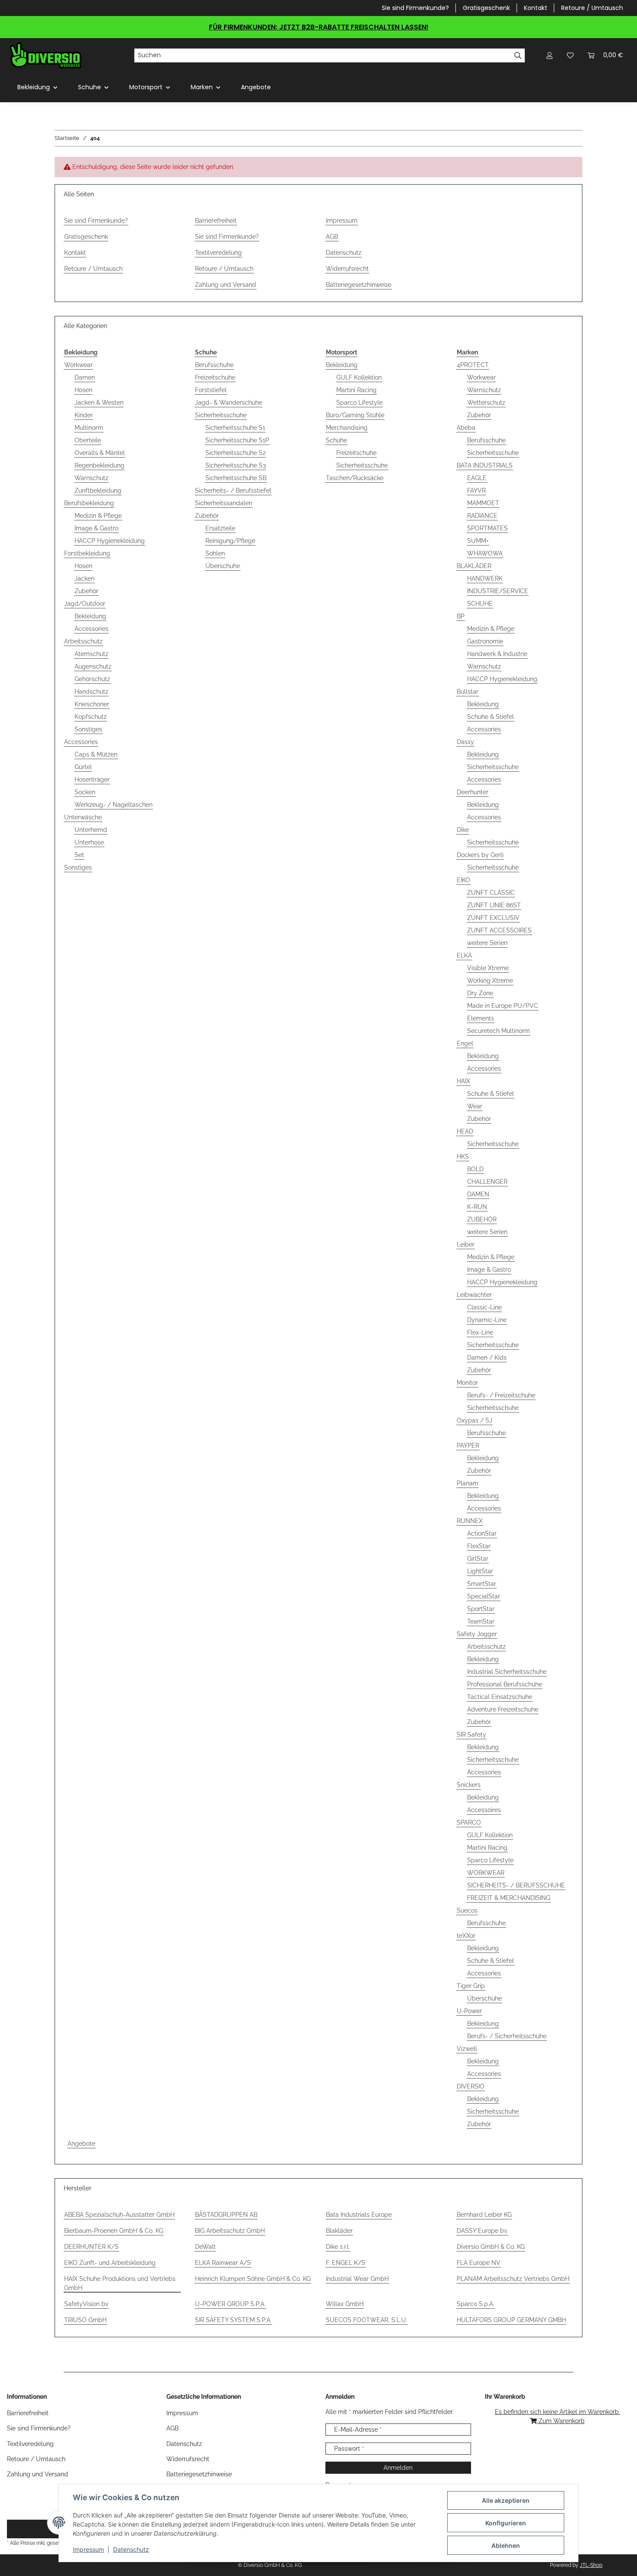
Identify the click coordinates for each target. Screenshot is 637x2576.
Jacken (84, 578)
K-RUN (477, 1207)
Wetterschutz (486, 403)
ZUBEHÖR (482, 1219)
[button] (549, 55)
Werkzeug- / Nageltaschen (114, 805)
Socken (85, 792)
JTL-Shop (591, 2565)
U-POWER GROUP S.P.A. (230, 2304)
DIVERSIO (471, 2086)
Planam (468, 1483)
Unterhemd (91, 830)
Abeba (466, 428)
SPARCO (469, 1822)
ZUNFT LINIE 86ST (494, 905)
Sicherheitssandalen (224, 503)
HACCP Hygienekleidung (110, 541)
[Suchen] (518, 55)
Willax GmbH (345, 2304)
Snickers (469, 1785)
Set (79, 855)
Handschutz (91, 692)
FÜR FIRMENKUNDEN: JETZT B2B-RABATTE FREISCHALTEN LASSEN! (319, 27)
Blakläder (339, 2231)
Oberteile (88, 440)
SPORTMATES (487, 528)
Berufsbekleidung (89, 503)
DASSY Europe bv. (482, 2231)
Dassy (465, 742)
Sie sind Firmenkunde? (415, 8)
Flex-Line (480, 1332)
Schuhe (336, 440)
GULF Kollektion (359, 377)
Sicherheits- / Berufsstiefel (233, 491)
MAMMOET (483, 503)
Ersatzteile (220, 528)
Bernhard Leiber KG (484, 2215)
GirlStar (478, 1559)
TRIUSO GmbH (85, 2320)
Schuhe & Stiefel (491, 717)
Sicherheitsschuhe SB (236, 478)
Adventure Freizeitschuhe (503, 1709)
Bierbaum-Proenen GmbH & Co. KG (114, 2231)
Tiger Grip (471, 1986)
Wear (475, 1106)
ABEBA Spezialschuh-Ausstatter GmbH (119, 2215)
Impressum (88, 2549)
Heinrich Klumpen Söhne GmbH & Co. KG (253, 2279)
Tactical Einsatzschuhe (500, 1697)
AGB (332, 237)
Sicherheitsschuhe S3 (236, 465)
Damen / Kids (487, 1358)
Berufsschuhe (214, 365)
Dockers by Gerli (480, 855)
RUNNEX (470, 1521)
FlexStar (479, 1546)
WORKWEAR (486, 1873)
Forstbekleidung (87, 553)
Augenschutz (93, 666)
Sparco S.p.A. (476, 2304)
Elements (481, 1018)
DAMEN (478, 1194)
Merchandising (347, 428)
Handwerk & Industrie (497, 654)
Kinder (84, 415)
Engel (465, 1043)
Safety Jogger (477, 1634)
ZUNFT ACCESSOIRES (499, 930)
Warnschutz (91, 478)
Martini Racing (356, 390)
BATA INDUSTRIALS (485, 465)
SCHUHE (480, 604)
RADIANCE (482, 516)
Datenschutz (131, 2549)
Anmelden (398, 2468)
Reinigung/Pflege (230, 541)
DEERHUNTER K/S (91, 2247)
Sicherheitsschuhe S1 (235, 428)
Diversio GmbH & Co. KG (491, 2247)
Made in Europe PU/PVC (503, 1006)
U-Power (469, 2011)
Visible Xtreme (488, 968)
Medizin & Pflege (98, 516)
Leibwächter (474, 1295)
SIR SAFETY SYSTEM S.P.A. (233, 2320)
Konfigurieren (506, 2523)
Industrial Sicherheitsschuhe (507, 1672)
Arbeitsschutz (83, 641)
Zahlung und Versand (226, 285)
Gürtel (83, 767)
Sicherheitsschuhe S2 (236, 453)
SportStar (481, 1609)
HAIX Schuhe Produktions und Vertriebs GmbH (120, 2283)
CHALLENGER (487, 1182)
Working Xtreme (490, 981)
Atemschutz (91, 654)
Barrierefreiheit (216, 221)
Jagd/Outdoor (85, 604)
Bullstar (468, 692)
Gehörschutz (92, 679)
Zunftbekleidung (98, 491)
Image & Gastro (96, 528)
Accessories (91, 629)
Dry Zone (480, 993)
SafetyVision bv (86, 2304)
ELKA (464, 955)
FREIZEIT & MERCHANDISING (509, 1898)
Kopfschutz (91, 717)
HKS (463, 1156)
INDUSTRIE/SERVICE (498, 591)
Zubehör (86, 591)
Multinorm (89, 428)
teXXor (466, 1936)
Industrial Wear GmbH (357, 2279)
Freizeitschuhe (215, 377)
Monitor (467, 1383)
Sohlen (215, 553)
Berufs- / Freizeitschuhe (501, 1395)
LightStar (480, 1571)
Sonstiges (88, 729)
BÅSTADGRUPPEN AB (226, 2215)
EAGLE (477, 478)
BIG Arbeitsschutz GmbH (230, 2231)
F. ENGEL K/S (346, 2263)
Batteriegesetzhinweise (359, 285)
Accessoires (484, 1810)
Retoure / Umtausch (592, 8)
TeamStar (481, 1621)
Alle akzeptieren (506, 2500)
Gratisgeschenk (486, 8)
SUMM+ (478, 541)
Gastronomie (485, 641)
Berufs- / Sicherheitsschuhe (507, 2036)
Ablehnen (506, 2545)
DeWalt (205, 2247)
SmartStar (482, 1584)
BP (461, 616)
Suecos (467, 1910)
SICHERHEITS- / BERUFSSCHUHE (516, 1885)
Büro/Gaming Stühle (355, 415)
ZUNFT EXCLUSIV (493, 918)
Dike (463, 830)
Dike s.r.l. (338, 2247)
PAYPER (468, 1446)
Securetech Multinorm (499, 1031)
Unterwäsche (83, 817)
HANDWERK (485, 578)
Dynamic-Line (487, 1320)
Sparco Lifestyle (359, 403)
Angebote (81, 2144)
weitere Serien (487, 943)
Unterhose (89, 842)
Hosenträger (92, 780)
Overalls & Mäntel (100, 453)
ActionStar (482, 1533)
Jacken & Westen (99, 403)
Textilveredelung (218, 253)
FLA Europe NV (479, 2263)
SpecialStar (484, 1596)
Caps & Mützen (96, 754)
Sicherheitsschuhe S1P (237, 440)
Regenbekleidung (99, 465)
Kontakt (536, 8)
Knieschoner (92, 704)
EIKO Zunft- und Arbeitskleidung (110, 2263)
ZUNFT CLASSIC (491, 893)
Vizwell (467, 2049)
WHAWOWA (485, 553)
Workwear (78, 365)
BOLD (475, 1169)
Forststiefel (211, 390)
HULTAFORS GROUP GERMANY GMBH (511, 2320)
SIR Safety (471, 1735)
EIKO (463, 880)
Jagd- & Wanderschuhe (229, 403)
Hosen (83, 390)
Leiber (466, 1244)
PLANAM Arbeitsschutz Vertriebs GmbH (513, 2279)
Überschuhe (223, 566)
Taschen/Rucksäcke (355, 478)
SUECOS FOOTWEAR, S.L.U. (367, 2320)
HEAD (465, 1131)
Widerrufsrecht (347, 269)
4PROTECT (473, 365)
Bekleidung (90, 616)
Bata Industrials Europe (359, 2215)
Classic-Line (484, 1307)
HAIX (463, 1081)
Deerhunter (473, 792)
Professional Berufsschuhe (505, 1684)
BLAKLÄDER (474, 566)
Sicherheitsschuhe (221, 415)
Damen (85, 377)
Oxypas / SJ (474, 1420)
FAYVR (476, 491)
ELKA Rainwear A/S (223, 2263)
